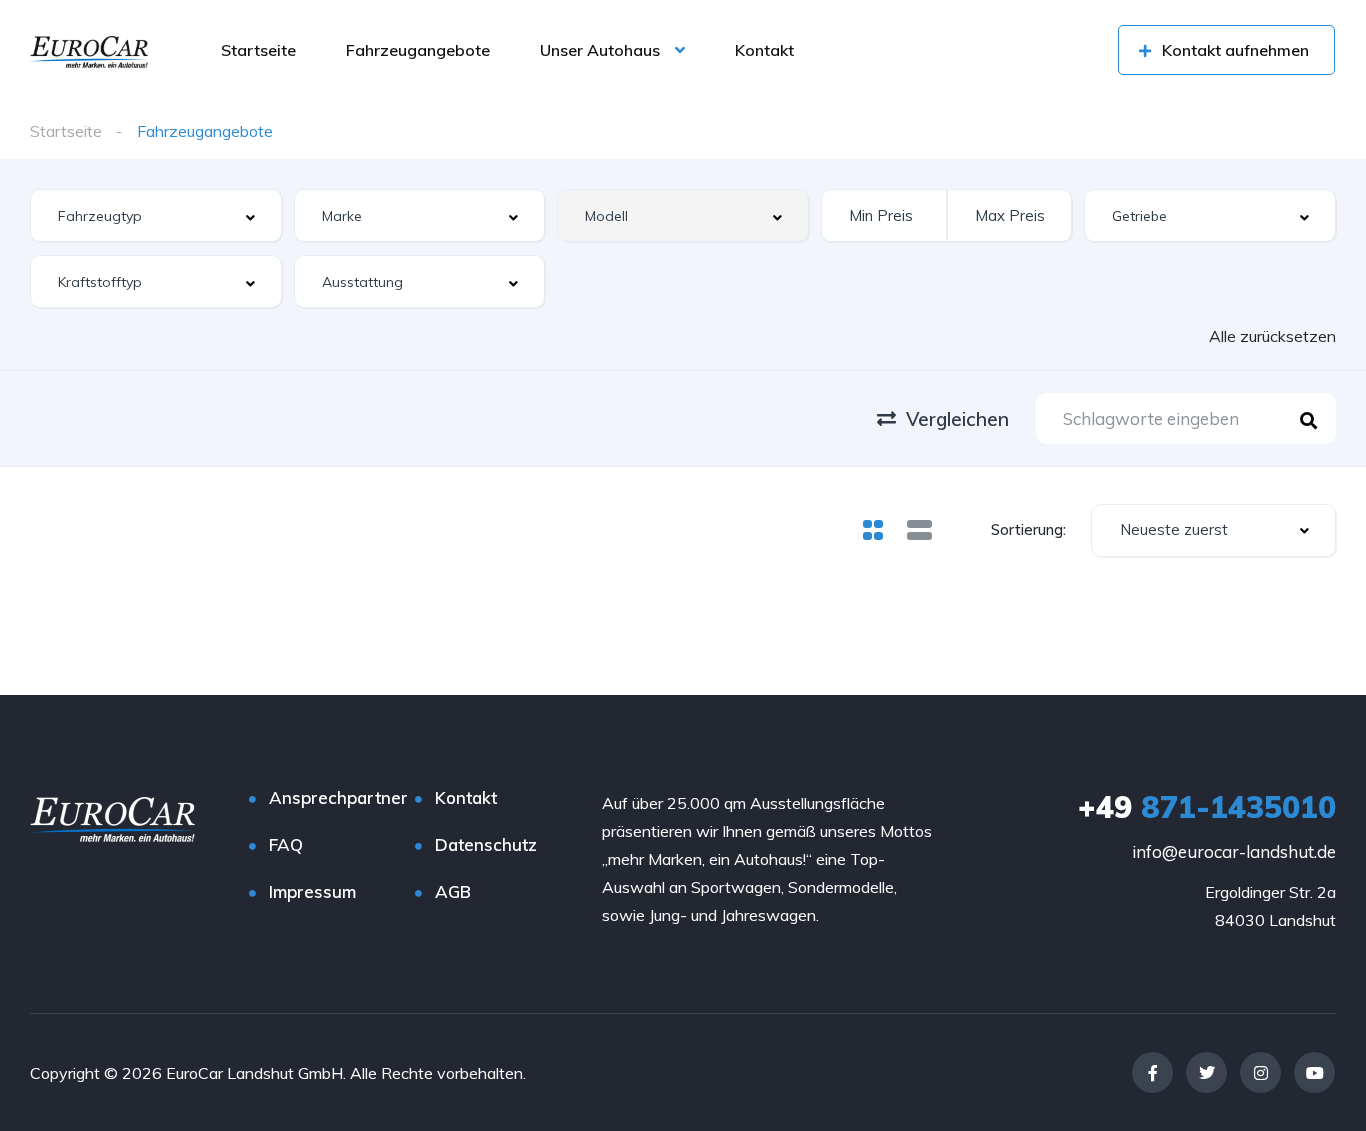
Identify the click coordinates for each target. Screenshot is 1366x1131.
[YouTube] (1314, 1072)
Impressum (312, 891)
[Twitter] (1206, 1072)
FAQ (286, 844)
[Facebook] (1152, 1072)
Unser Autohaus (600, 50)
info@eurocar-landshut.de (1234, 851)
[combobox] (156, 215)
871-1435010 (1207, 807)
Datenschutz (486, 844)
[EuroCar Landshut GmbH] (89, 50)
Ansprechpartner (338, 797)
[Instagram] (1260, 1072)
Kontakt (764, 50)
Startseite (258, 50)
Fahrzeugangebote (418, 50)
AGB (453, 891)
